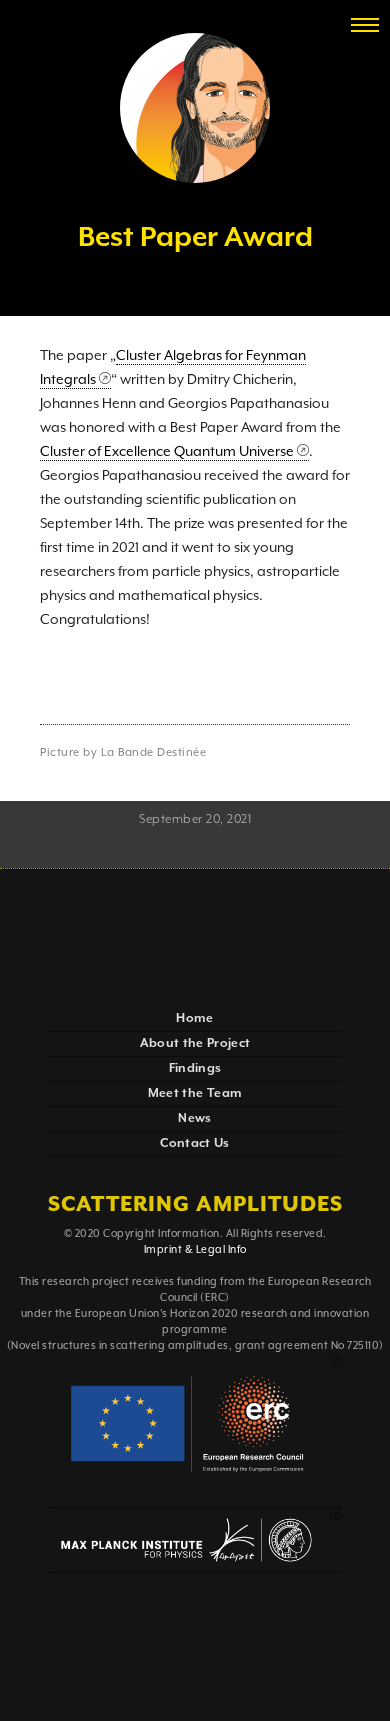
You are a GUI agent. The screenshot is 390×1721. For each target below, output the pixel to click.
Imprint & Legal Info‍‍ (195, 1250)
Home (194, 1018)
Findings (195, 1068)
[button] (365, 25)
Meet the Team (195, 1093)
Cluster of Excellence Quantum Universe (167, 452)
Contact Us (195, 1143)
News (194, 1118)
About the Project (195, 1043)
